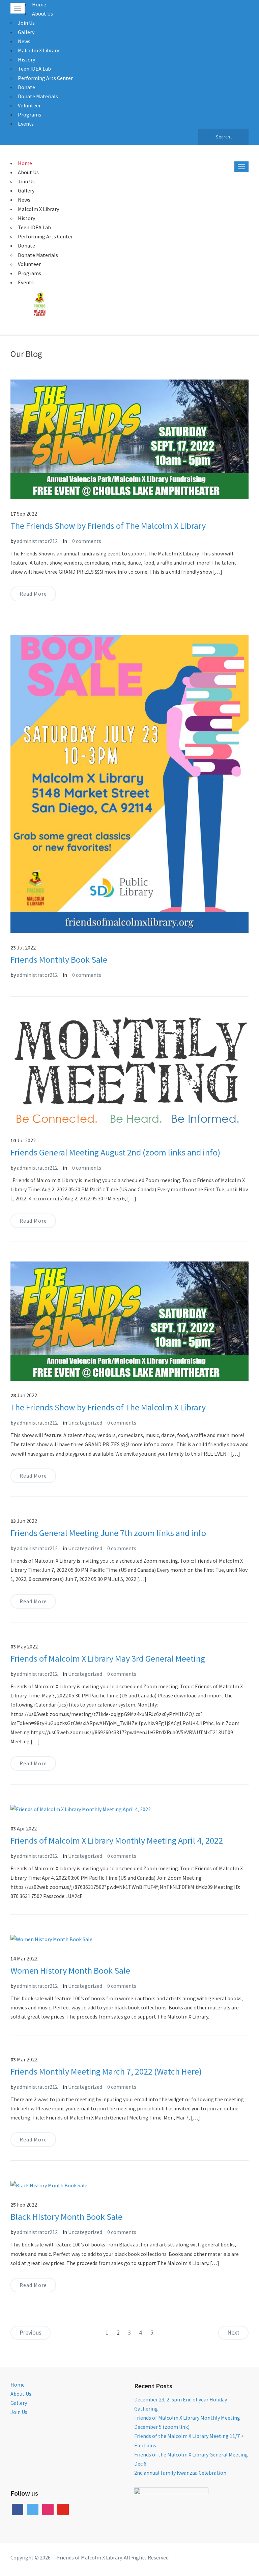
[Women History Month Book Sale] (51, 1938)
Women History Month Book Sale (70, 1970)
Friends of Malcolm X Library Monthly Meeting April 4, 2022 (117, 1840)
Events (26, 124)
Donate (26, 87)
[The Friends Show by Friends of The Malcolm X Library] (130, 439)
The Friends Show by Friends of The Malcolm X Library (108, 526)
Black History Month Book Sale (66, 2217)
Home (39, 4)
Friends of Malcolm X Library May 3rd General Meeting (108, 1658)
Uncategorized (85, 1423)
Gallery (26, 32)
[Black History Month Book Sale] (49, 2185)
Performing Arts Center (45, 78)
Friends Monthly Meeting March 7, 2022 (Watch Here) (106, 2071)
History (26, 59)
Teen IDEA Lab (34, 69)
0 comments (87, 541)
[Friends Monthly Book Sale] (130, 783)
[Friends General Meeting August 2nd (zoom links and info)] (130, 1070)
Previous (31, 2332)
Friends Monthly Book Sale (59, 959)
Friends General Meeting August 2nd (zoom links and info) (115, 1152)
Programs (30, 114)
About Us (42, 14)
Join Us (26, 23)
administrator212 (37, 541)
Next (233, 2332)
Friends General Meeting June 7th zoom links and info (108, 1533)
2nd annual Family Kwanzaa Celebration (180, 2473)
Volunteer (29, 105)
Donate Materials (38, 96)
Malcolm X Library (38, 50)
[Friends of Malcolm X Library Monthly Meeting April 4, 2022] (81, 1809)
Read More (33, 594)
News (24, 41)
